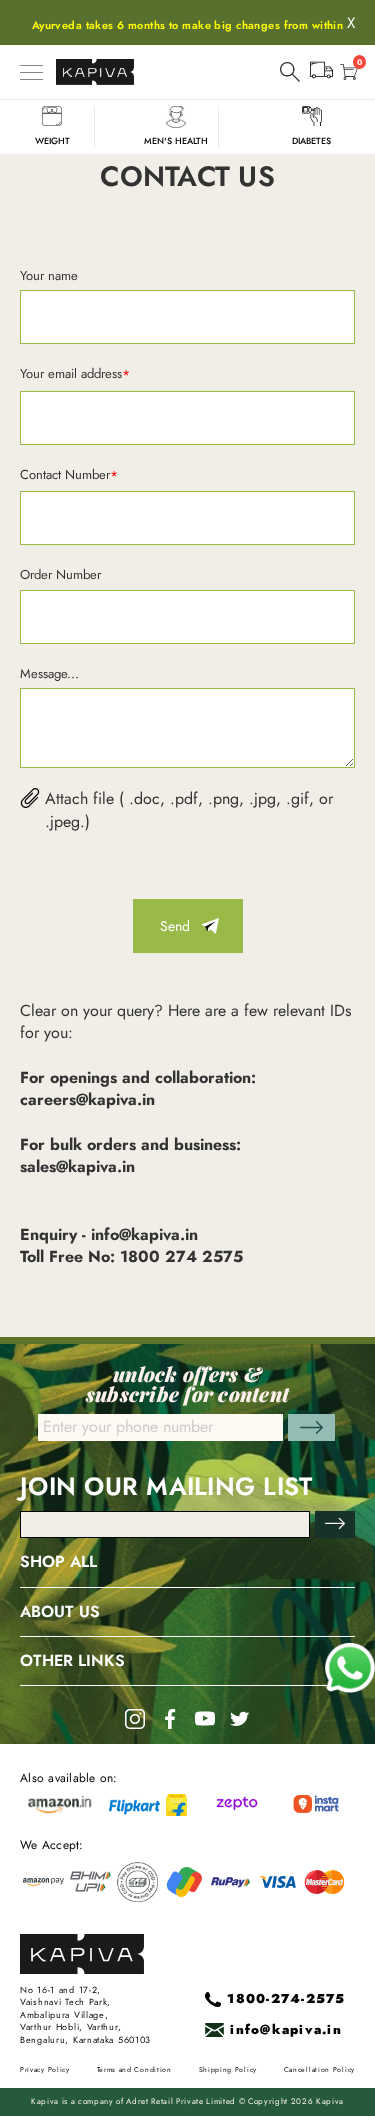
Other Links (72, 1661)
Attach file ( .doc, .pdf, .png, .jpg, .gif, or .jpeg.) (189, 810)
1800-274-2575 (286, 1999)
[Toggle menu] (31, 72)
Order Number (60, 574)
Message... (49, 673)
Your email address (75, 374)
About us (60, 1612)
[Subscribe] (335, 1524)
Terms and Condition (134, 2070)
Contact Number (69, 475)
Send (175, 926)
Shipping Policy (228, 2070)
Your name (49, 275)
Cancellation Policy (319, 2070)
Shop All (58, 1562)
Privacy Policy (45, 2070)
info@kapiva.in (286, 2030)
